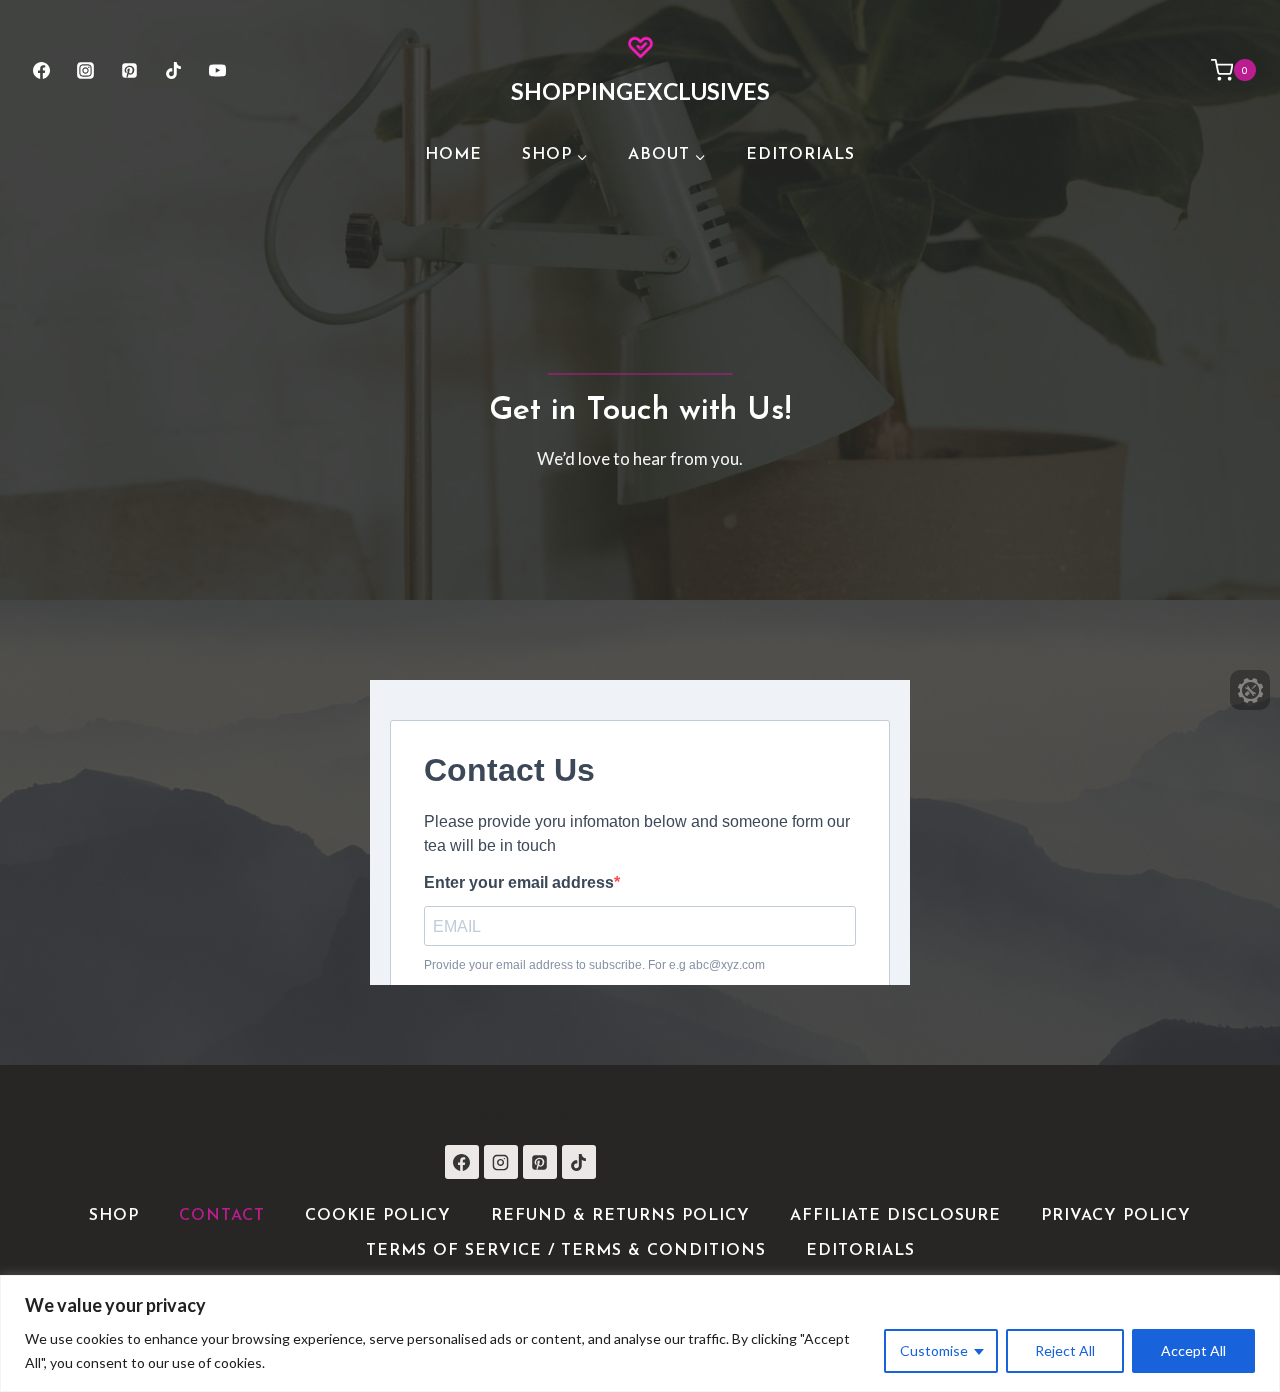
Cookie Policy (378, 1216)
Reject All (1065, 1350)
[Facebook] (41, 70)
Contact (222, 1216)
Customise (934, 1350)
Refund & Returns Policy (620, 1216)
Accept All (1193, 1350)
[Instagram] (85, 70)
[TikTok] (174, 70)
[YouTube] (218, 70)
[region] (640, 1333)
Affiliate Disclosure (895, 1216)
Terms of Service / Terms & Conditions (566, 1251)
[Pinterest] (129, 70)
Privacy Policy (1116, 1216)
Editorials (800, 155)
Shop (114, 1216)
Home (453, 155)
